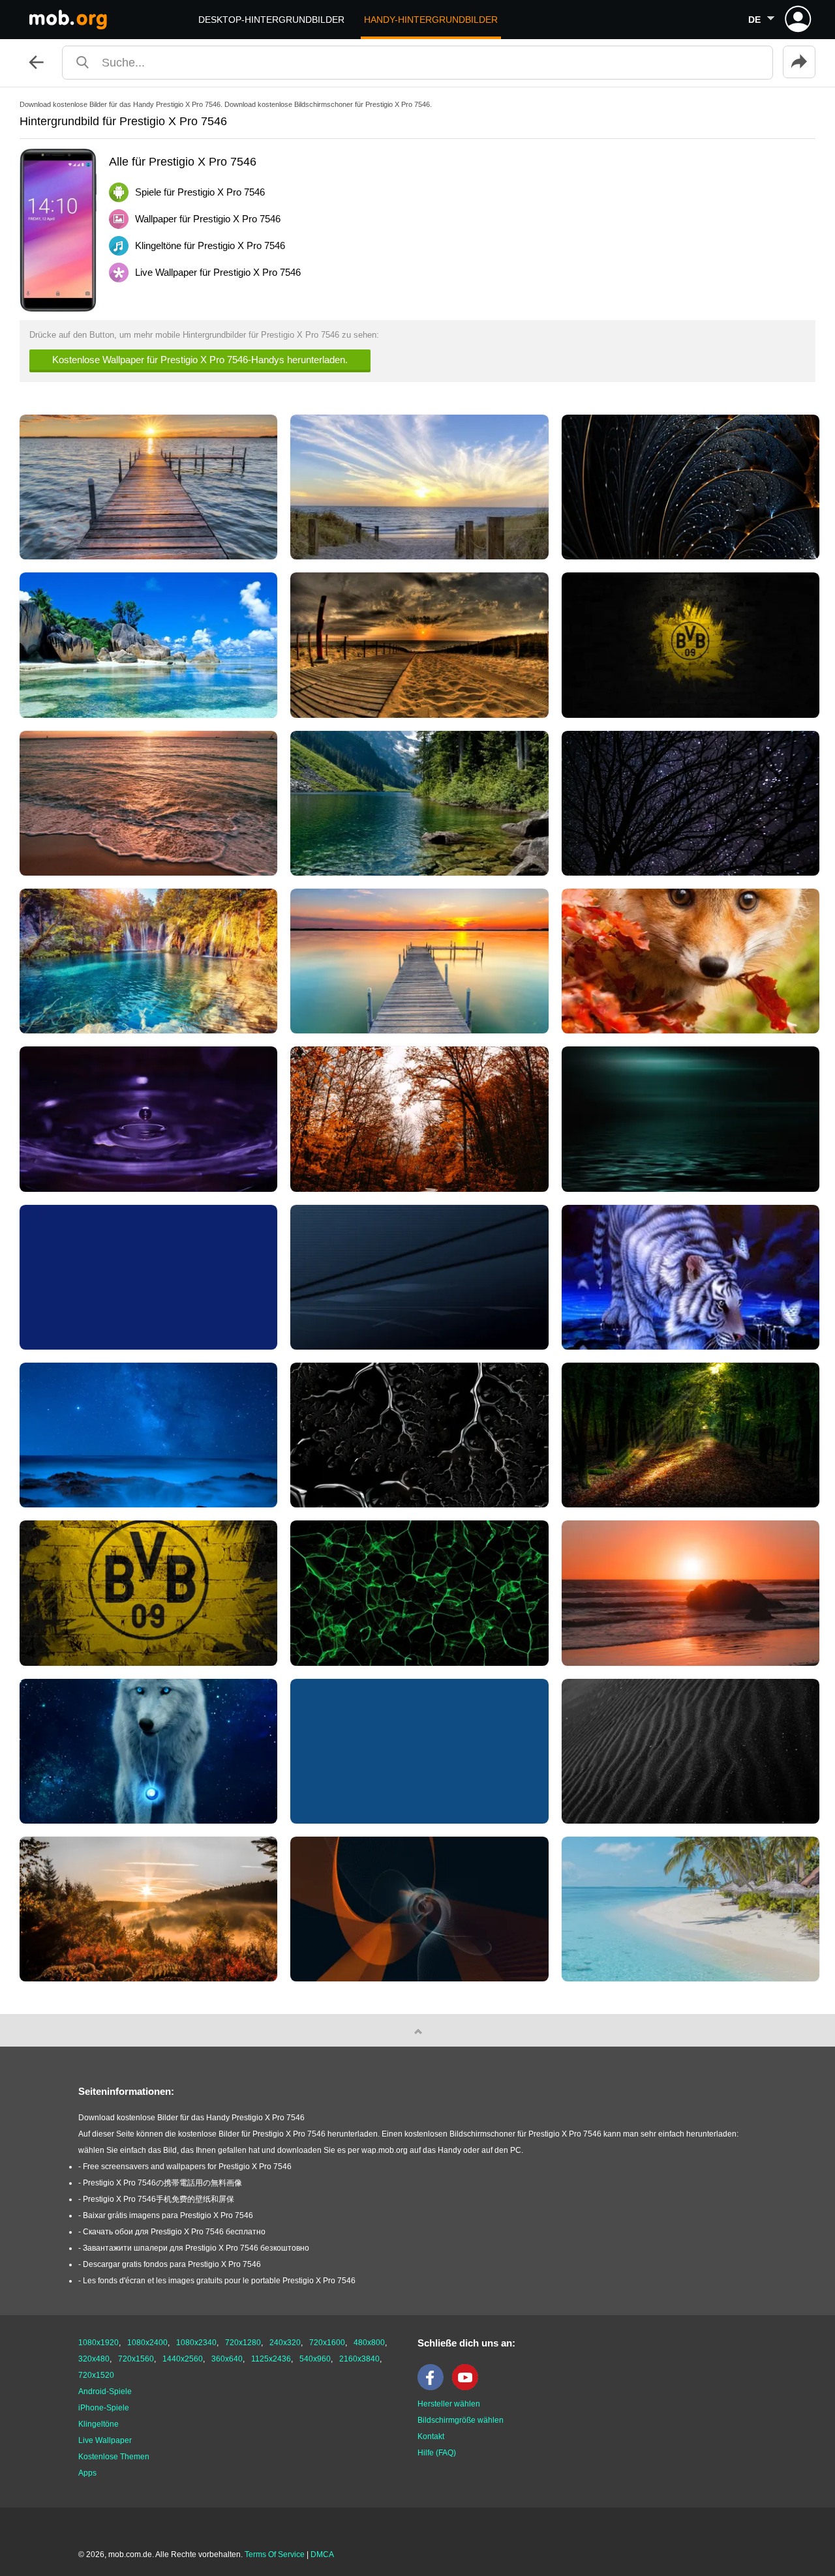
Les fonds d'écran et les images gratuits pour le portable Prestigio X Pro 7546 (219, 2281)
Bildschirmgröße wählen (461, 2420)
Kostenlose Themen (114, 2457)
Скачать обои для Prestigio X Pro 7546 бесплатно (174, 2232)
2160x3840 (359, 2359)
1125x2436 (271, 2359)
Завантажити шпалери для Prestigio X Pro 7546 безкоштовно (196, 2248)
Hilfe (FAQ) (437, 2453)
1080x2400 (147, 2343)
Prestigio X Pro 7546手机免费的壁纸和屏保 (159, 2199)
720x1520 (96, 2375)
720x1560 (136, 2359)
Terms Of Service (275, 2554)
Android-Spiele (105, 2391)
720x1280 (243, 2343)
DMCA (322, 2554)
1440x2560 (183, 2359)
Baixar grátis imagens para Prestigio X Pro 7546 (168, 2215)
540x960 (315, 2359)
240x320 (285, 2343)
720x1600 (327, 2343)
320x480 (94, 2359)
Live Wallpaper (105, 2440)
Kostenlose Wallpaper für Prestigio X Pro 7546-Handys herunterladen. (200, 360)
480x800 (369, 2343)
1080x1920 (99, 2343)
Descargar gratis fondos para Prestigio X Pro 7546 (172, 2264)
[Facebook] (434, 2388)
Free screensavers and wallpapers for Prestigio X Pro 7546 (187, 2167)
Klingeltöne (99, 2424)
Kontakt (431, 2436)
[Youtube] (468, 2388)
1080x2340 (196, 2343)
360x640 (227, 2359)
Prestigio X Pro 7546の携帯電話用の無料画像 (162, 2183)
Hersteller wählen (449, 2404)
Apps (87, 2473)
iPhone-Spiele (104, 2408)
